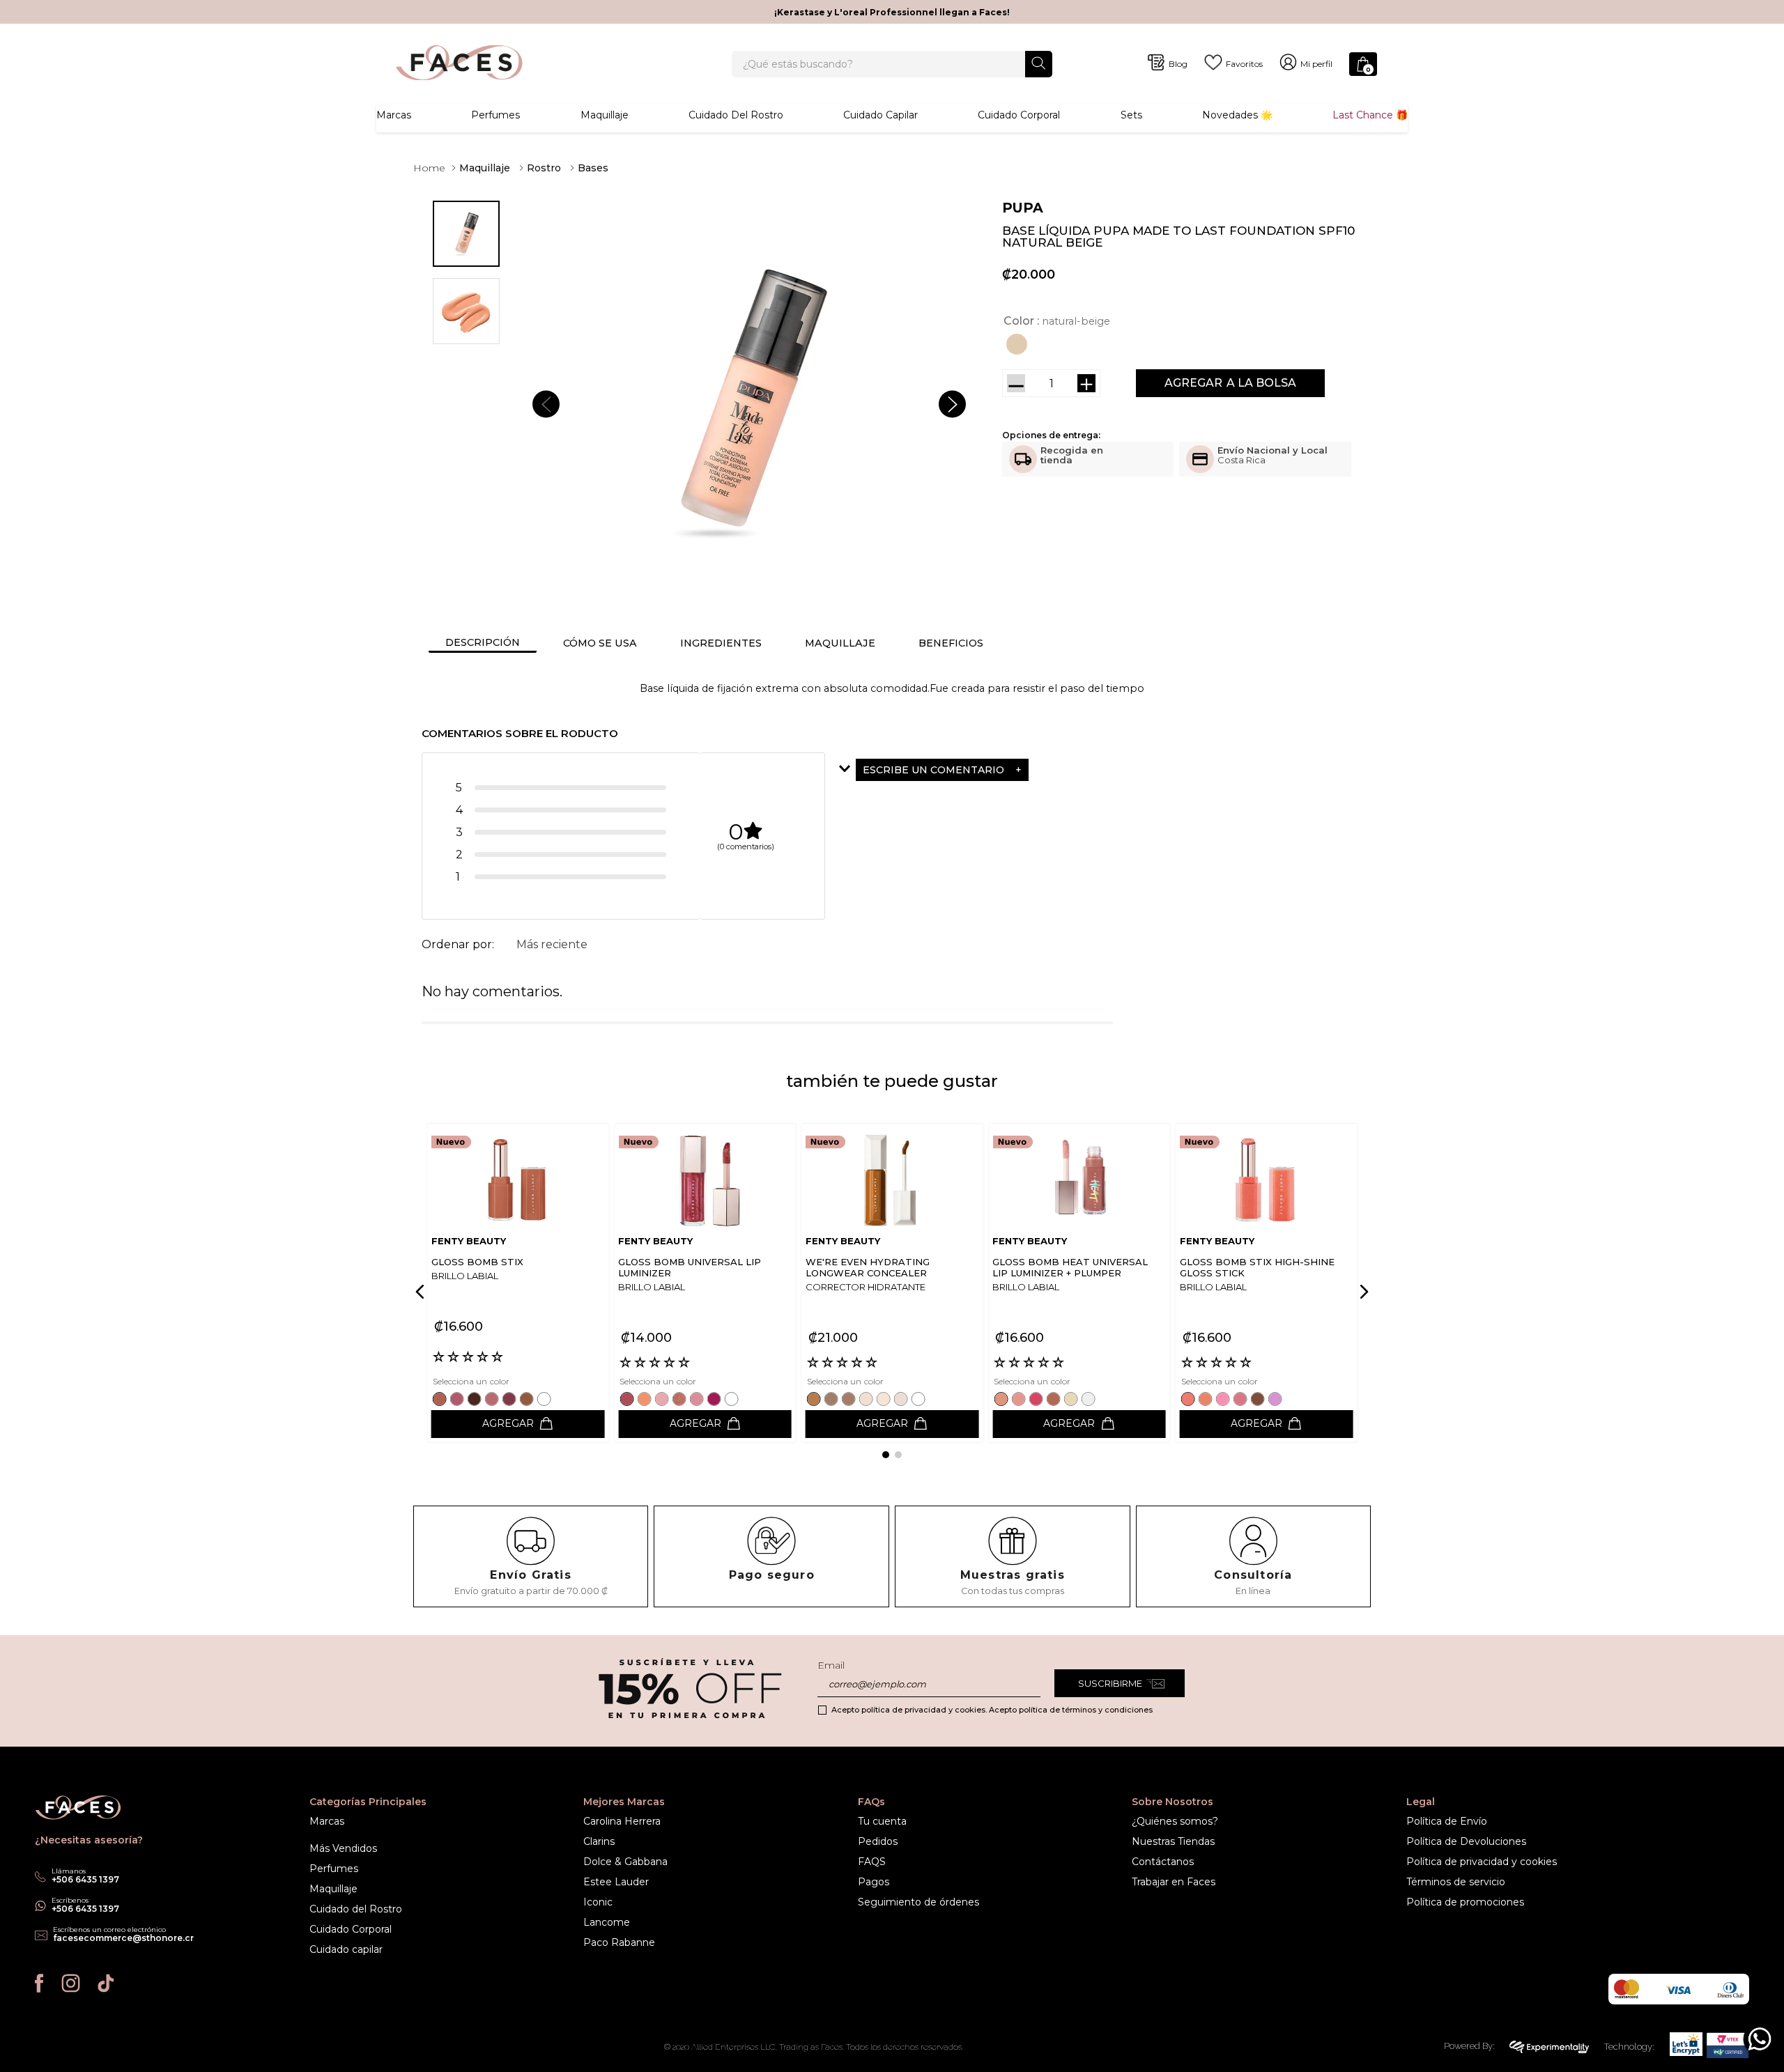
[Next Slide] (1362, 1292)
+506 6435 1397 (85, 1909)
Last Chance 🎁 (1370, 115)
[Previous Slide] (422, 1292)
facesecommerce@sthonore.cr (123, 1938)
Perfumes (495, 115)
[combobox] (892, 64)
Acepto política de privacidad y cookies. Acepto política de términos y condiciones (992, 1710)
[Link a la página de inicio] (429, 168)
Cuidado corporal (1019, 115)
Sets (1131, 115)
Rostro (544, 168)
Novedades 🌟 (1237, 115)
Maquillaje (605, 115)
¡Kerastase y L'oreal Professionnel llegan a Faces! (892, 12)
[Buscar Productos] (1039, 63)
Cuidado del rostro (736, 115)
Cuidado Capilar (881, 115)
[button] (1018, 344)
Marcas (394, 115)
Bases (593, 168)
